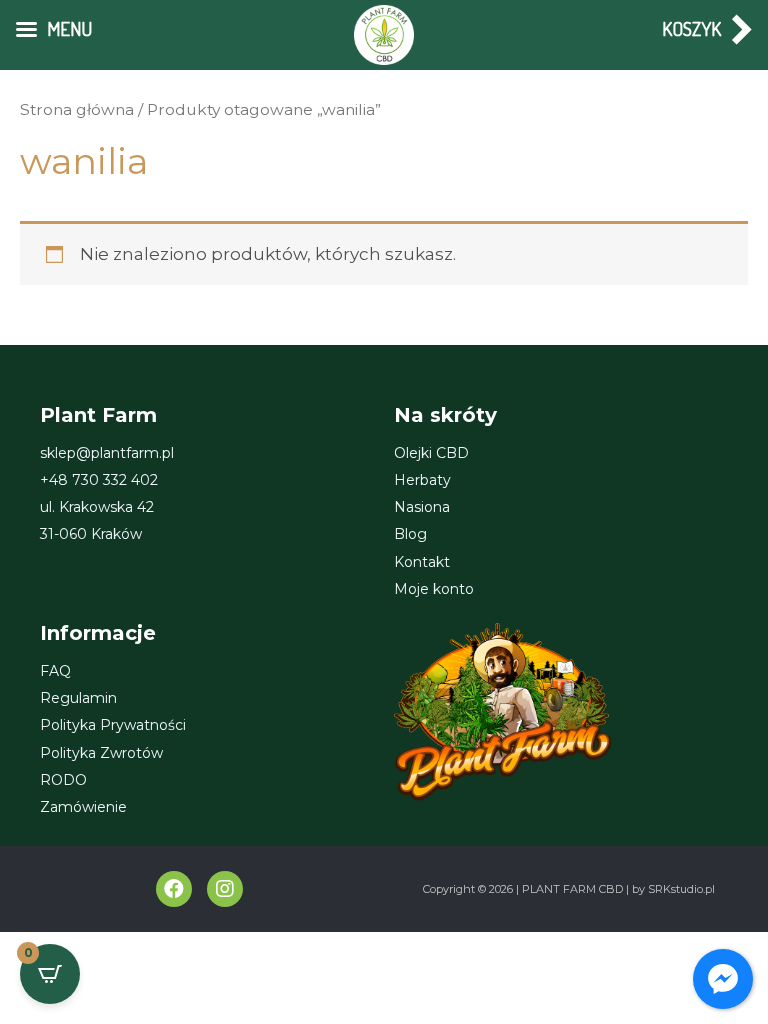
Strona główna (77, 109)
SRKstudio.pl (681, 889)
